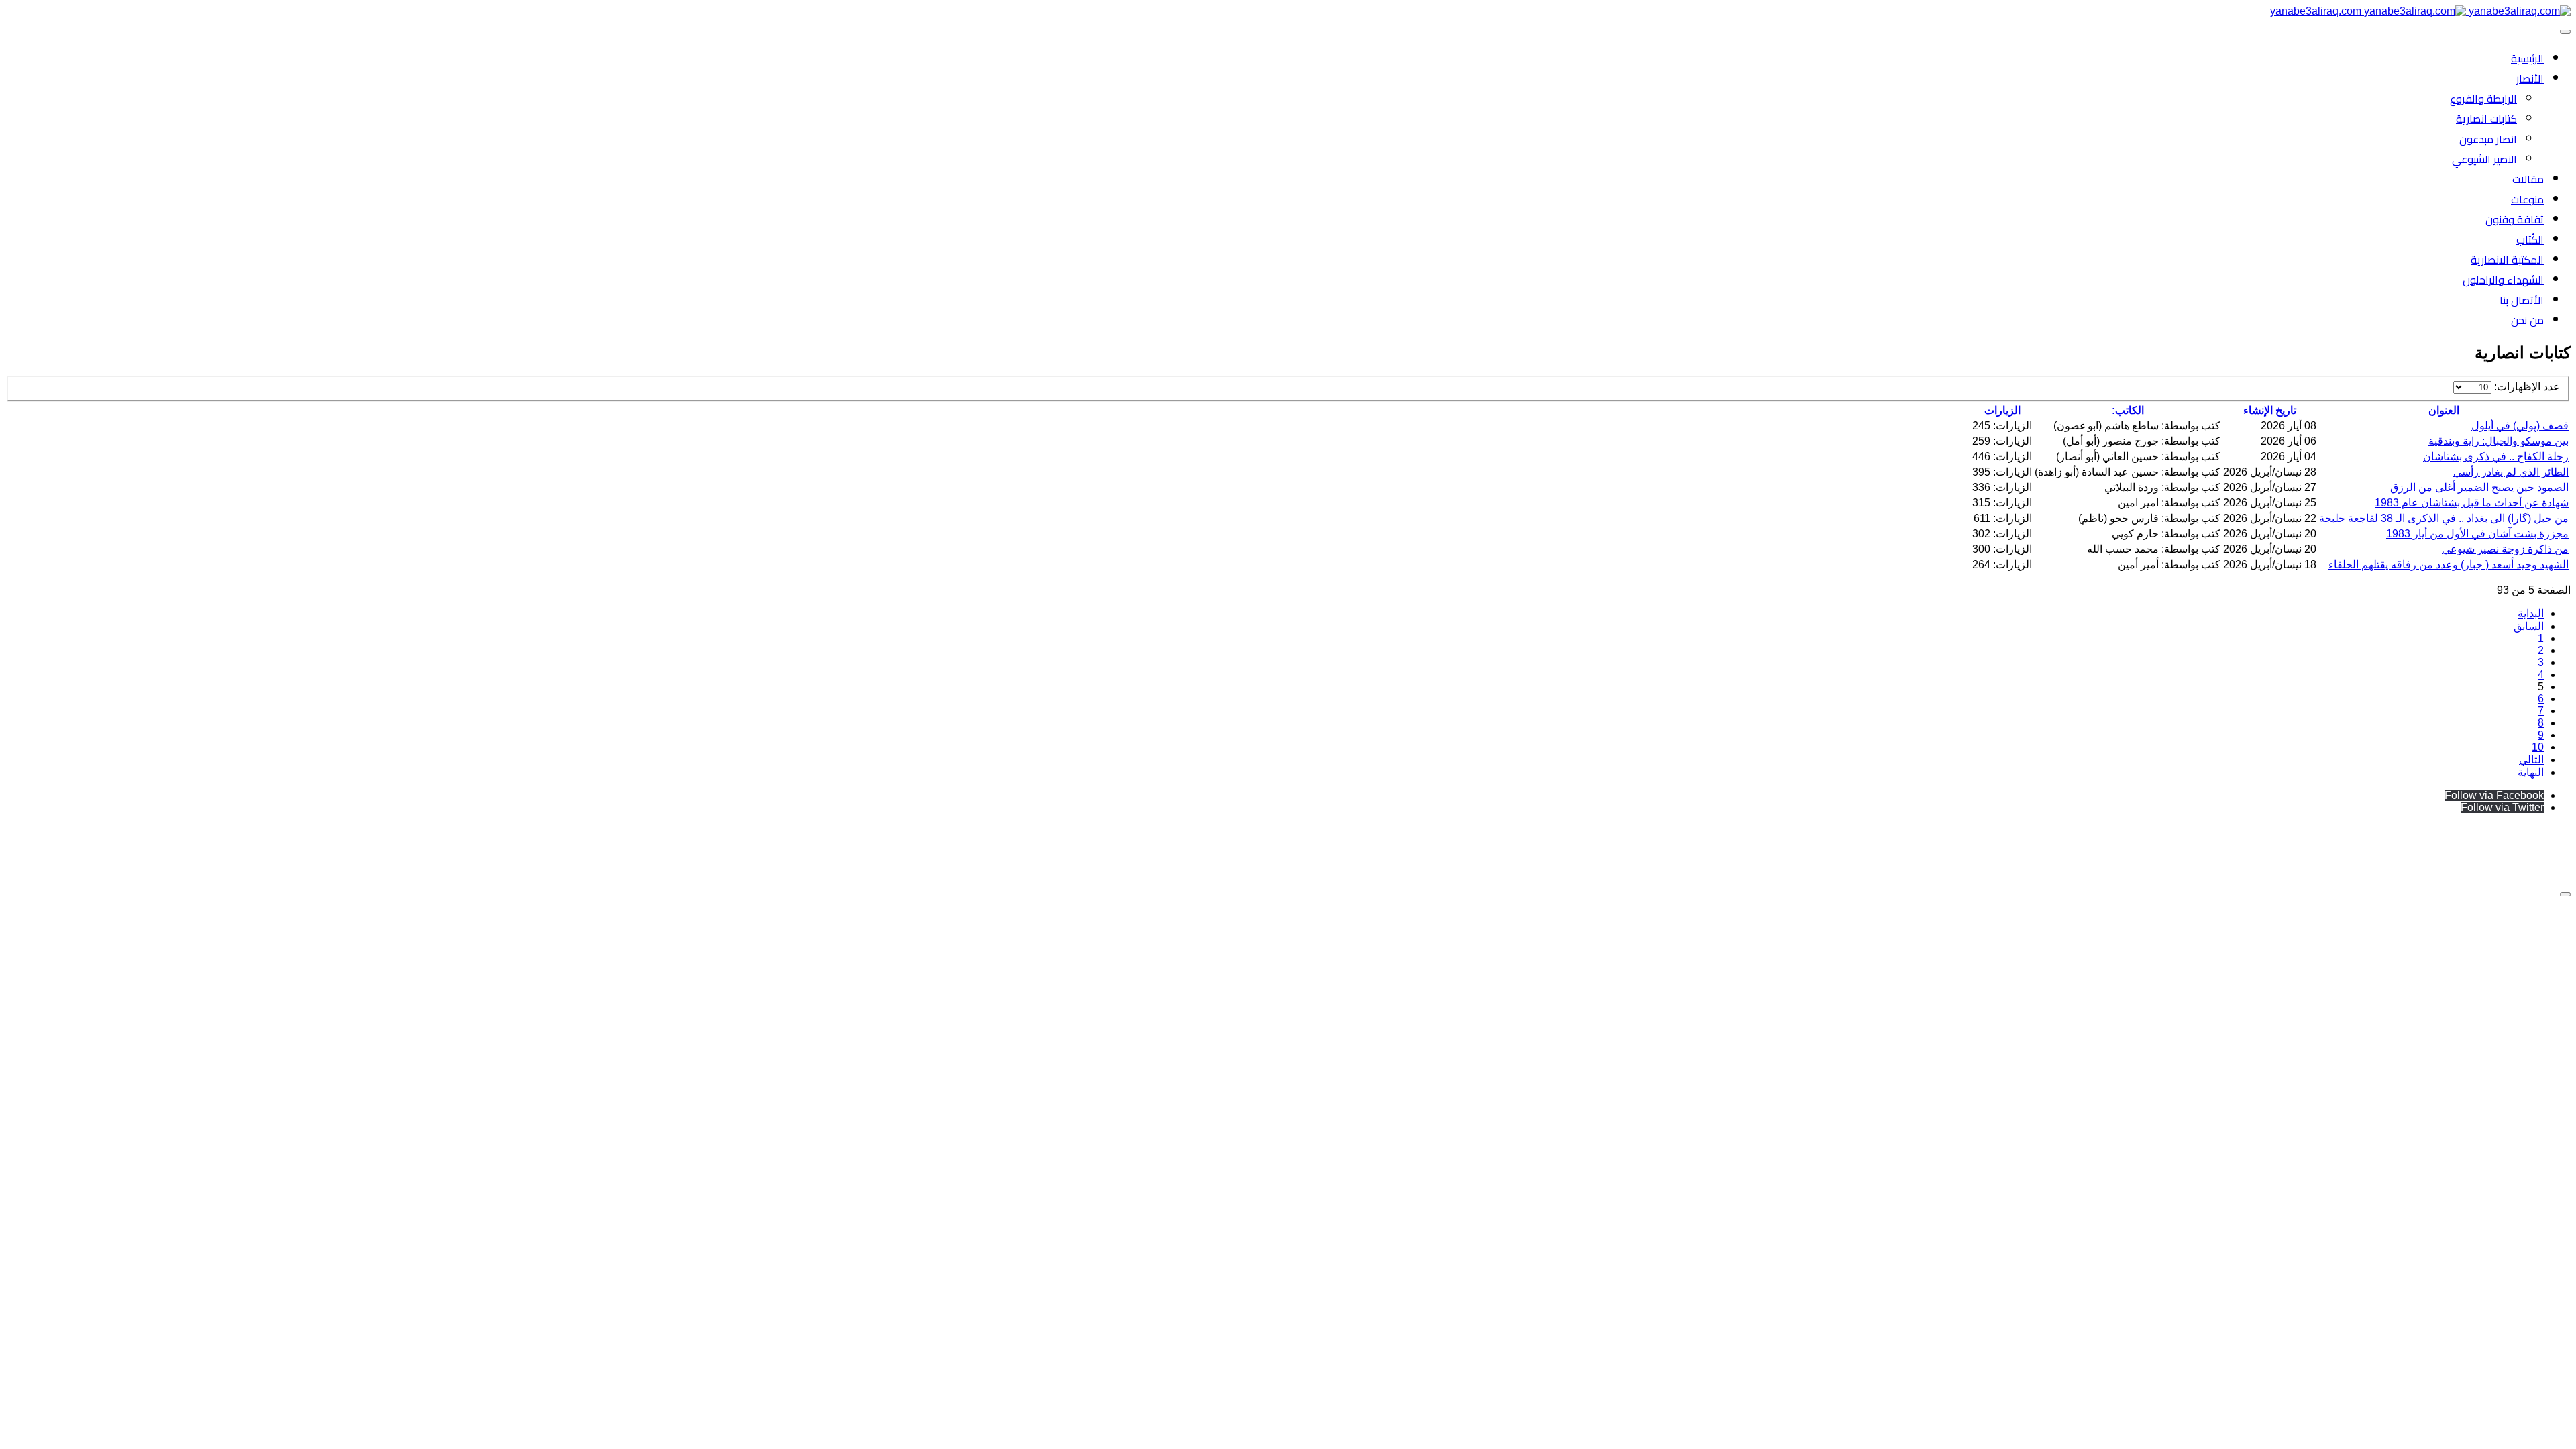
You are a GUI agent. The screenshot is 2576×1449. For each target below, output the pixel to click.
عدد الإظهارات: (2526, 387)
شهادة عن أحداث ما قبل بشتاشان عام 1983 (2472, 503)
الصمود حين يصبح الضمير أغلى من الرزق (2479, 487)
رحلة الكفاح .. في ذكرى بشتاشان (2496, 457)
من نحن (2527, 320)
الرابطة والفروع (2483, 99)
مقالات (2528, 179)
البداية (2531, 613)
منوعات (2527, 199)
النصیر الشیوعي (2484, 159)
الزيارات (2002, 410)
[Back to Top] (2565, 894)
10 (2538, 747)
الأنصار (2530, 78)
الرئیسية (2527, 58)
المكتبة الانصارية (2507, 260)
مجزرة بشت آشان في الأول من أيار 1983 (2477, 534)
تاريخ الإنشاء (2270, 410)
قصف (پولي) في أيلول (2520, 426)
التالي (2531, 760)
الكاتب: (2128, 410)
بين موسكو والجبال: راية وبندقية (2499, 441)
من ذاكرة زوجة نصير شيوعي (2505, 549)
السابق (2529, 626)
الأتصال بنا (2522, 300)
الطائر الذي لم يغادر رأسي (2511, 472)
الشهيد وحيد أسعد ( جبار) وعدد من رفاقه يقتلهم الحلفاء (2449, 565)
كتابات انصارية (2486, 119)
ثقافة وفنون (2515, 219)
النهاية (2531, 772)
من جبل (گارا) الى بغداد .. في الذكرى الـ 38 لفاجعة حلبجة (2444, 518)
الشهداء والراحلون (2503, 280)
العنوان (2444, 410)
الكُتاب (2530, 239)
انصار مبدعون (2488, 139)
